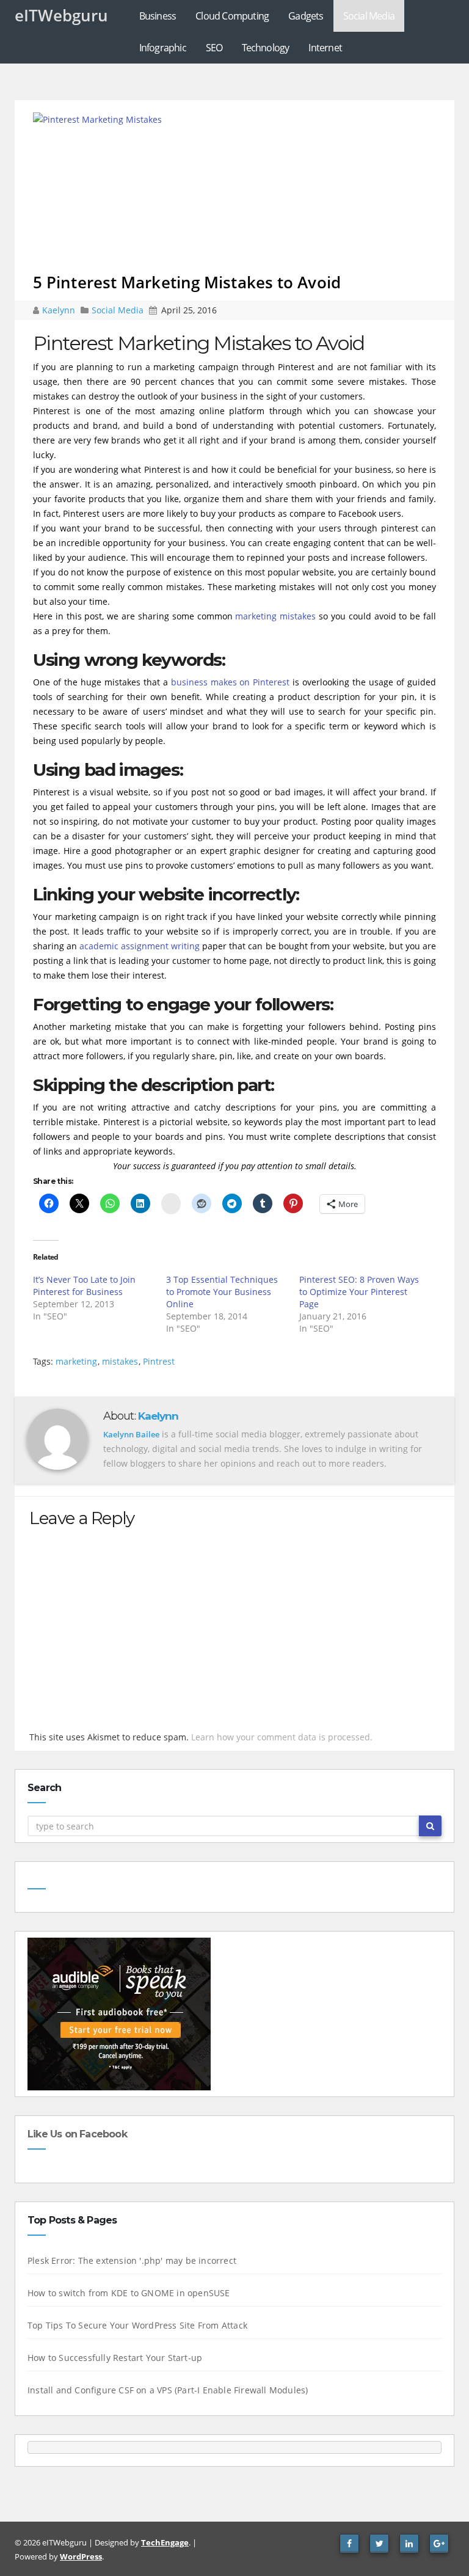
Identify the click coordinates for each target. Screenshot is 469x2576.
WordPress (81, 2556)
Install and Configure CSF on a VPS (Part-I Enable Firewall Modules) (168, 2390)
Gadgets (306, 16)
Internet (325, 48)
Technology (265, 48)
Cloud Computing (232, 16)
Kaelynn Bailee (131, 1434)
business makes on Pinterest (231, 682)
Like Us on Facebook (77, 2134)
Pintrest (159, 1361)
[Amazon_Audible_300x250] (119, 2013)
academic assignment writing (140, 946)
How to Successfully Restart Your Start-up (115, 2358)
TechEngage (165, 2542)
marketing (76, 1361)
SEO (214, 48)
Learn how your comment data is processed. (282, 1737)
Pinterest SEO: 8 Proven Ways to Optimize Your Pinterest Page (359, 1292)
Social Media (369, 16)
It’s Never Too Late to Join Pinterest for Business (84, 1286)
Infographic (163, 48)
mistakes (120, 1361)
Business (158, 16)
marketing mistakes (275, 616)
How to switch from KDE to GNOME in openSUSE (129, 2293)
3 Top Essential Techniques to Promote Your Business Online (222, 1292)
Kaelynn (60, 310)
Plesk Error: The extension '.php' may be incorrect (132, 2260)
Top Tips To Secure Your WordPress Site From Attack (137, 2325)
